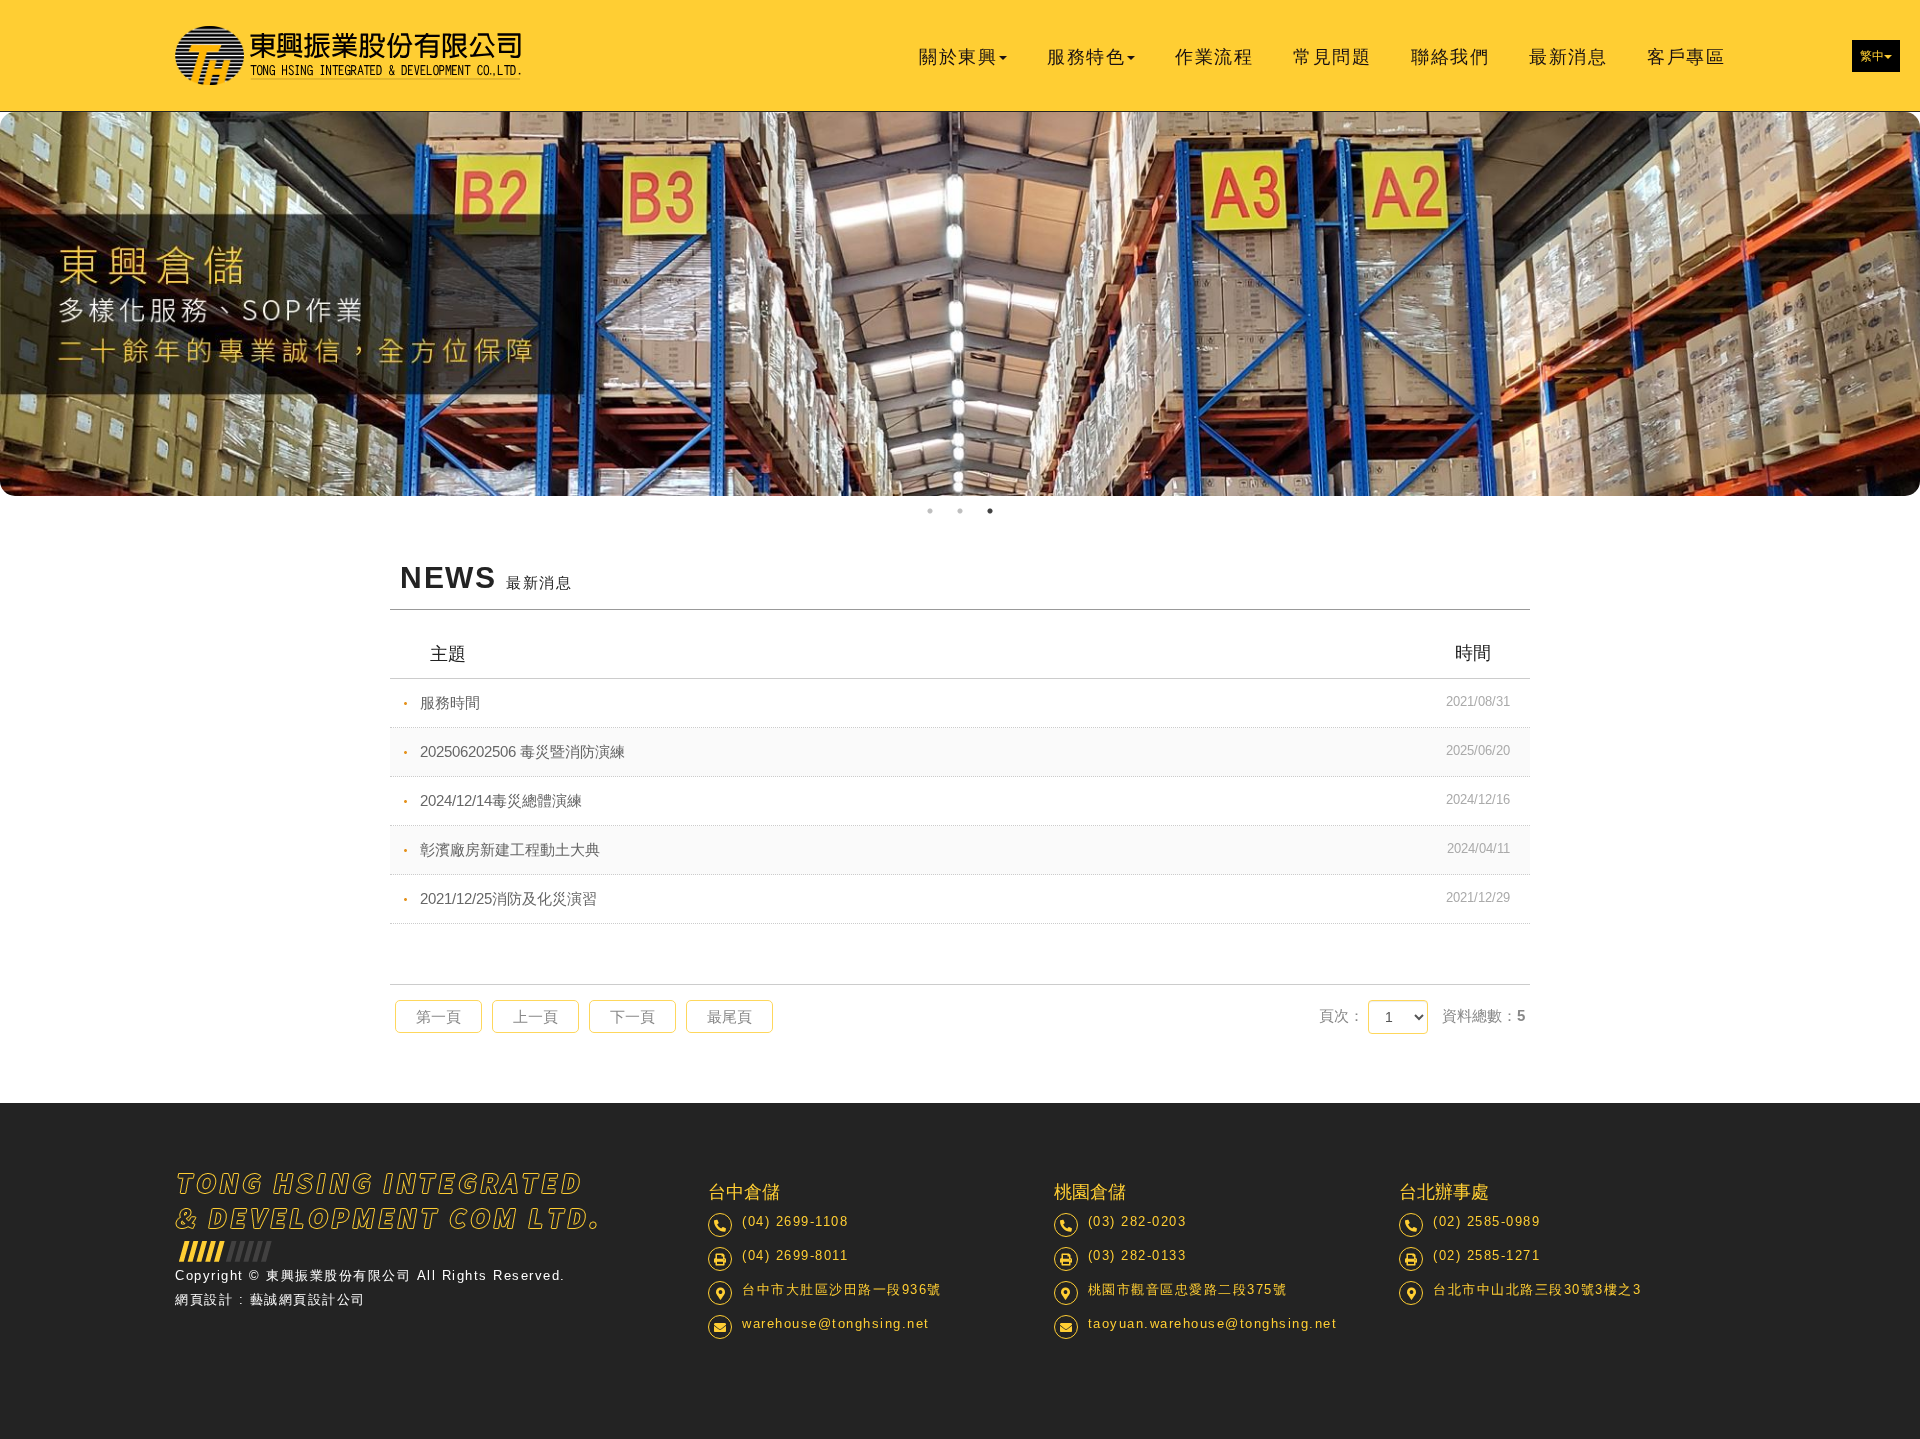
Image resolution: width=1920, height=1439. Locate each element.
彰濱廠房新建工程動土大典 (965, 849)
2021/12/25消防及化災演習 (965, 898)
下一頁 (632, 1016)
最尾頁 (729, 1016)
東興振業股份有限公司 (349, 55)
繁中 (1872, 56)
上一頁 (535, 1016)
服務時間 (965, 702)
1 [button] (930, 511)
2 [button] (960, 511)
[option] (960, 304)
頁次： (1341, 1015)
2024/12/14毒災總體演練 (965, 800)
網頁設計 (204, 1299)
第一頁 (438, 1016)
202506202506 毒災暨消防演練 (965, 751)
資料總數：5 (1483, 1015)
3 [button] (990, 511)
